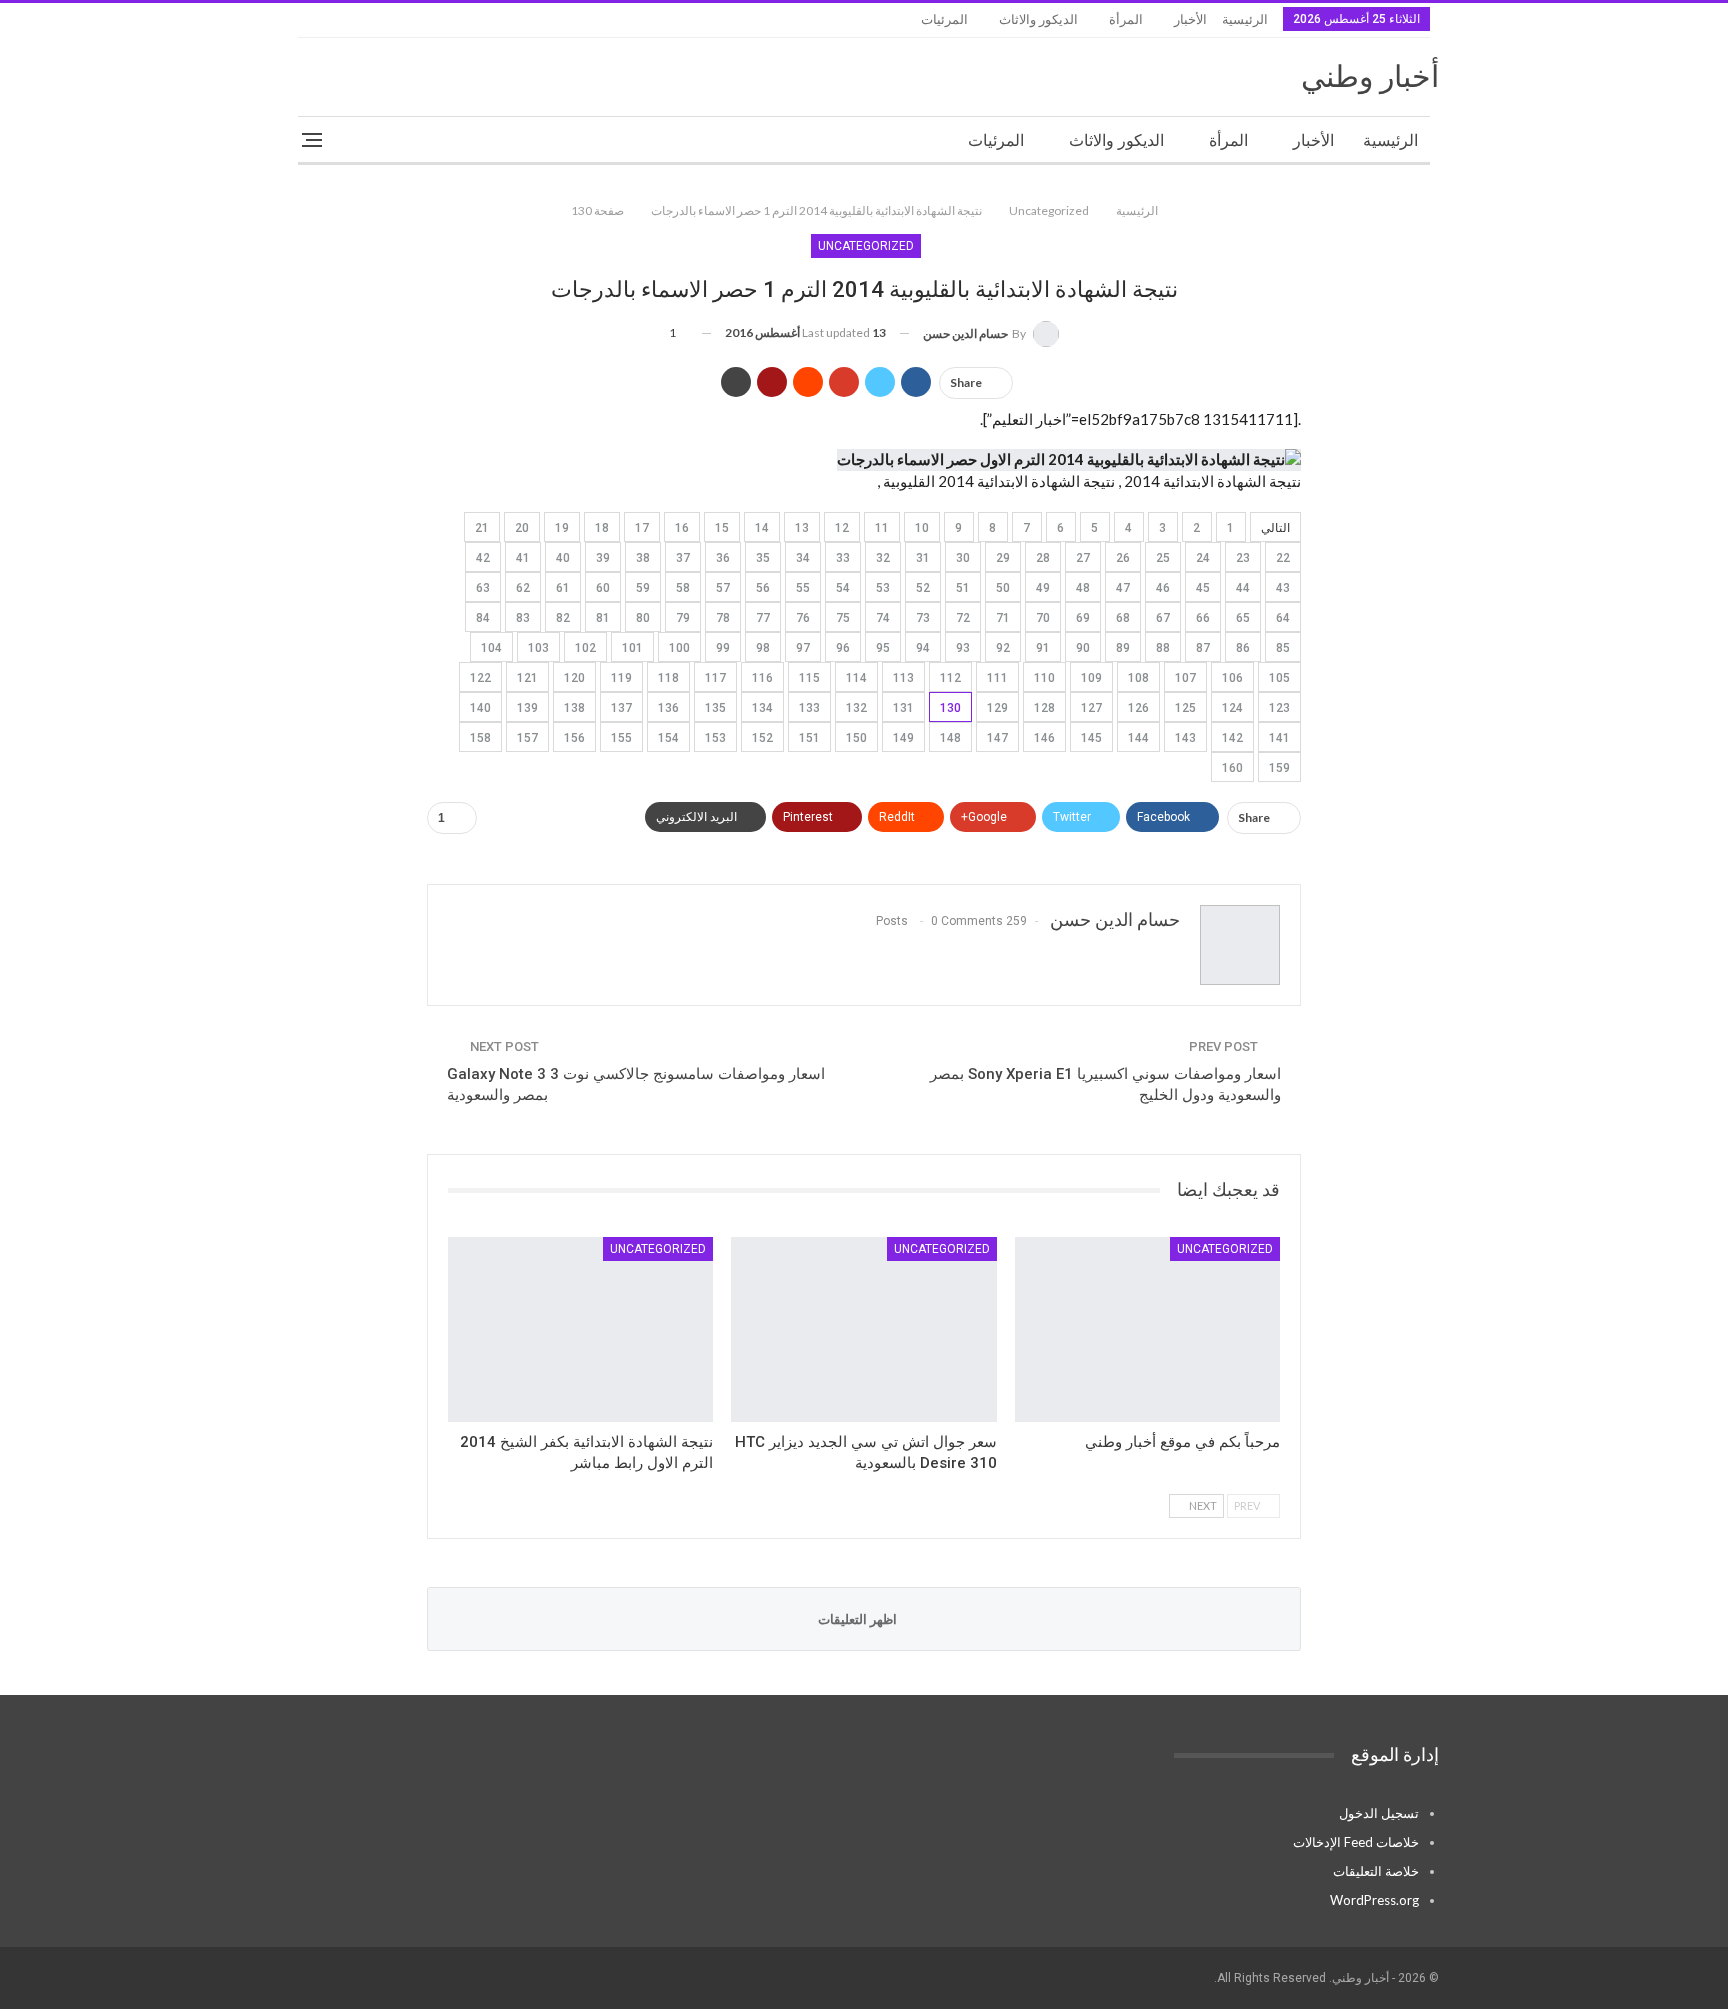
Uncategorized (866, 246)
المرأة (1126, 19)
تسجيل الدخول (1379, 1813)
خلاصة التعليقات (1376, 1871)
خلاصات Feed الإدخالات (1356, 1842)
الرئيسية (1245, 19)
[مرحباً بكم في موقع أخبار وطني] (1147, 1330)
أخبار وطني (1370, 76)
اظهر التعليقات (859, 1619)
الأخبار (1190, 19)
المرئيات (944, 19)
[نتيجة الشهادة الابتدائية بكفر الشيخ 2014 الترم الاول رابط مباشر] (580, 1330)
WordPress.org (1374, 1900)
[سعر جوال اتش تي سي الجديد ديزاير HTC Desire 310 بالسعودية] (863, 1330)
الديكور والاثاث (1038, 19)
